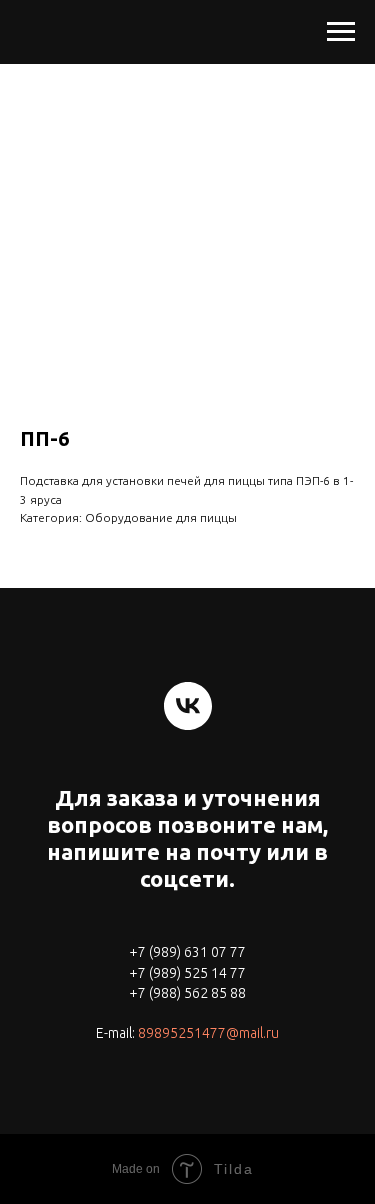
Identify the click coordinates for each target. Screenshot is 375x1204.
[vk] (188, 706)
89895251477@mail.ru (208, 1033)
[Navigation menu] (341, 32)
